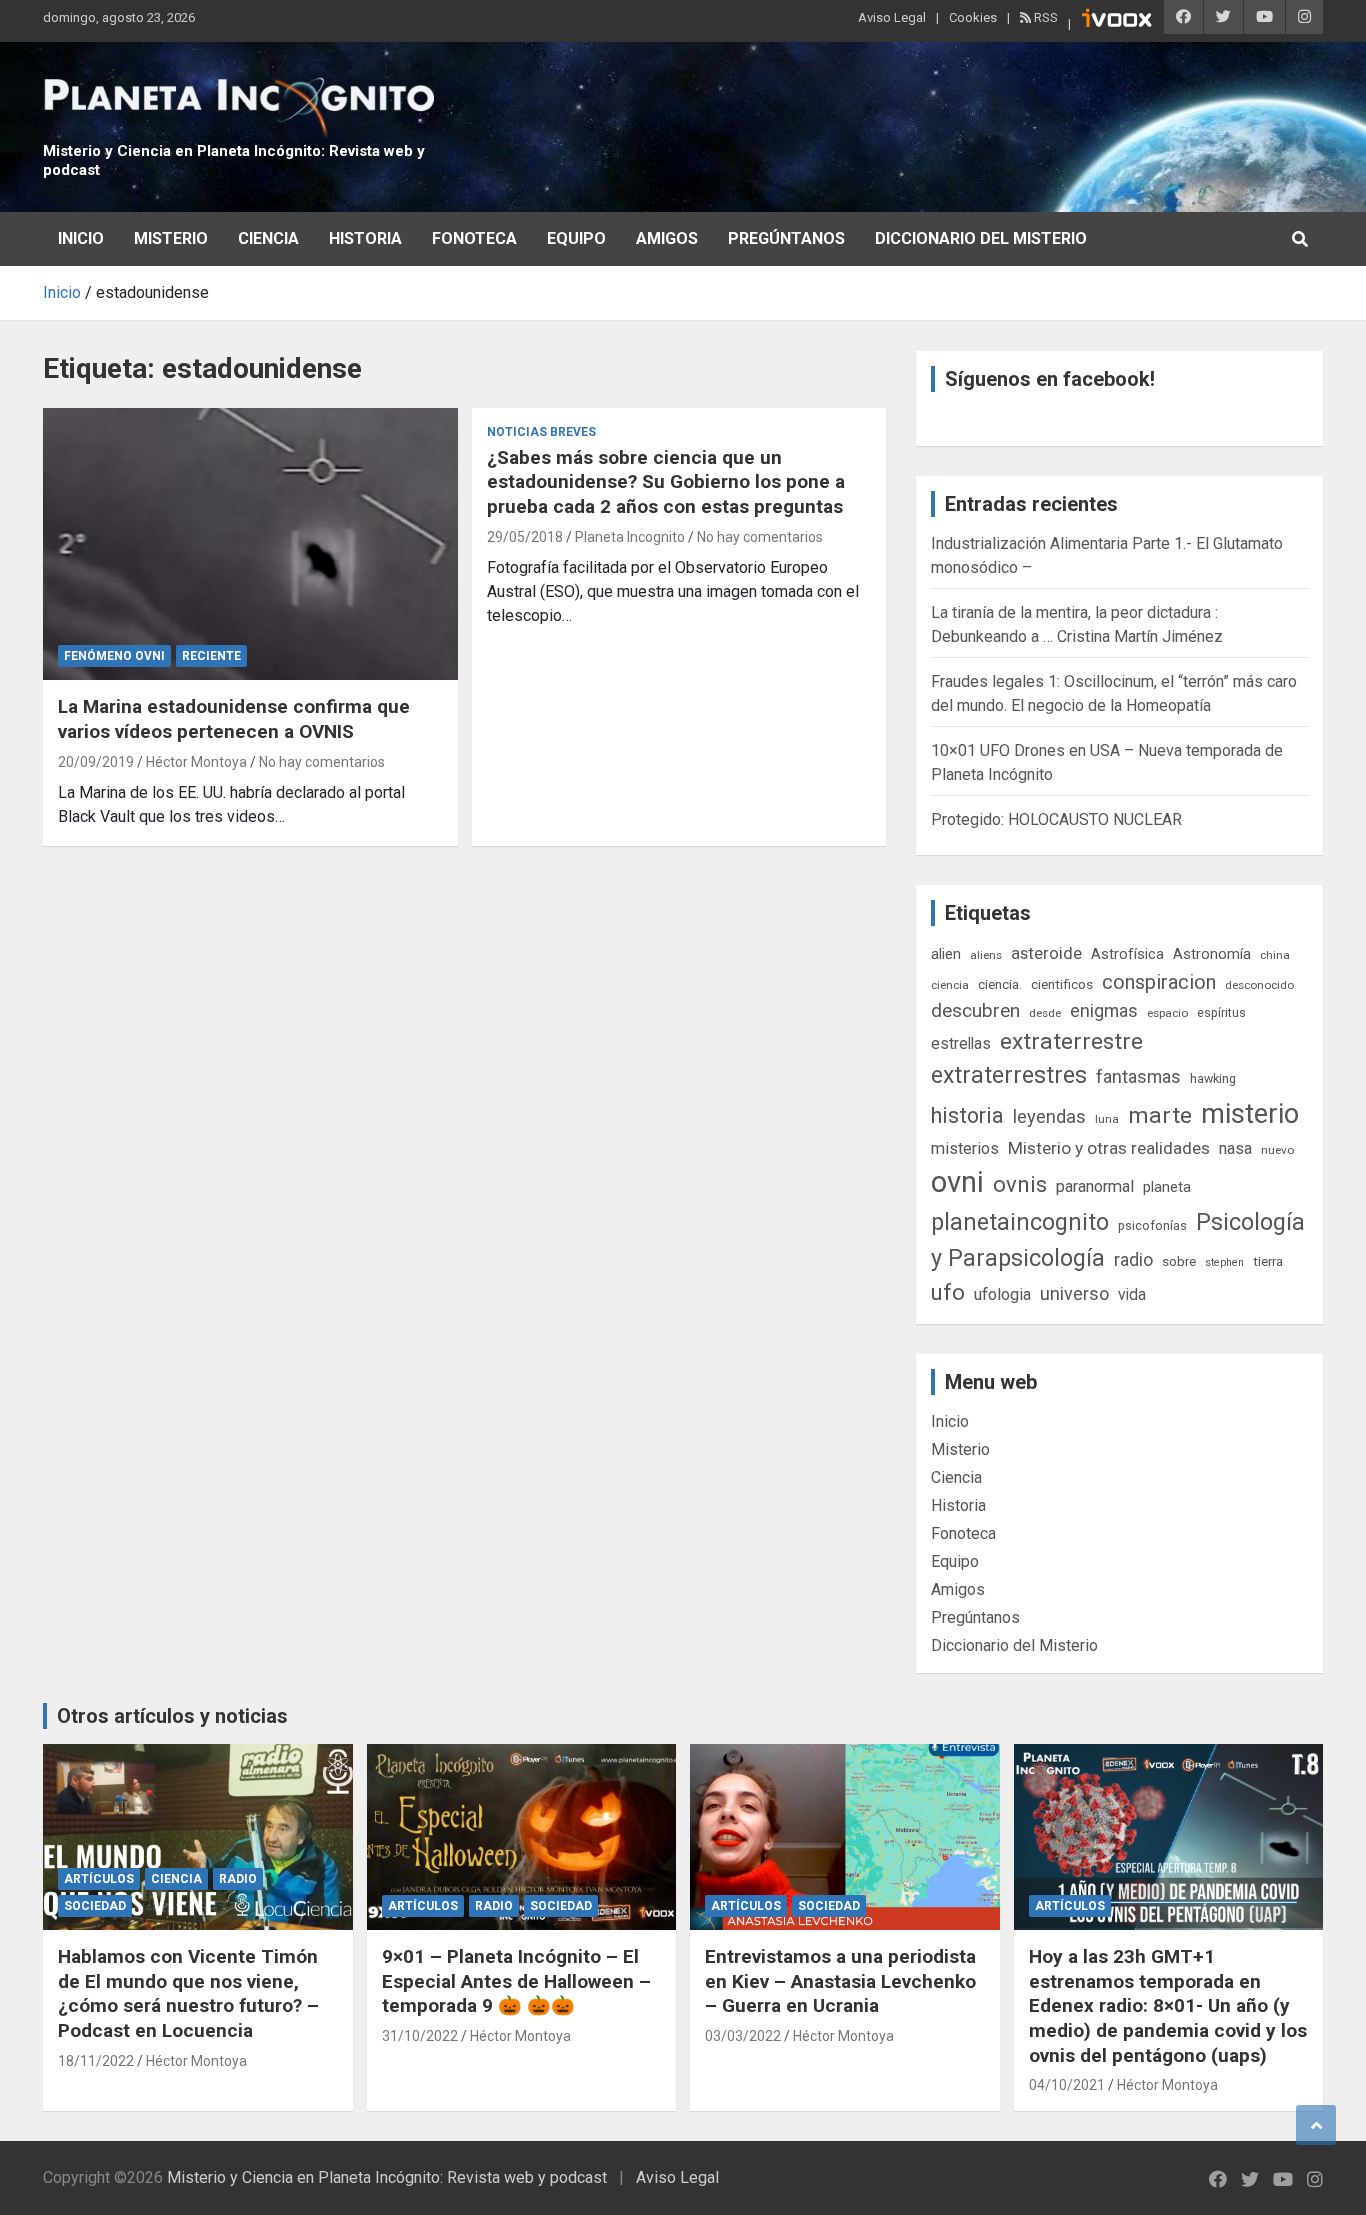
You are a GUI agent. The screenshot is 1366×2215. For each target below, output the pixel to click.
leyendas (1049, 1117)
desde (1045, 1013)
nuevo (1277, 1150)
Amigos (667, 238)
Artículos (99, 1879)
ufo (948, 1292)
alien (946, 954)
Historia (365, 238)
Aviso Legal (892, 17)
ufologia (1002, 1294)
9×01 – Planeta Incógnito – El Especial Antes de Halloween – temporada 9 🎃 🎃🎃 (516, 1981)
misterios (965, 1148)
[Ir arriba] (1316, 2125)
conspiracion (1159, 982)
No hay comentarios (322, 762)
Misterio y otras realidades (1109, 1148)
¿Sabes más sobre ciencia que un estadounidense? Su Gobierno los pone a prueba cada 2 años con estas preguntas (666, 482)
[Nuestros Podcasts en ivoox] (1117, 21)
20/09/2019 (96, 762)
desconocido (1259, 985)
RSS (1044, 17)
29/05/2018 (525, 537)
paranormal (1095, 1186)
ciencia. (1000, 984)
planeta (1167, 1187)
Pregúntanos (786, 238)
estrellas (961, 1044)
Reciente (211, 656)
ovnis (1020, 1184)
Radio (238, 1879)
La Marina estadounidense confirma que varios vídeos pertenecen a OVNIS (234, 719)
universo (1074, 1293)
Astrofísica (1127, 954)
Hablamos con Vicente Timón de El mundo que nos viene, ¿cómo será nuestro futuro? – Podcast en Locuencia (188, 1993)
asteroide (1046, 953)
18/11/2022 (96, 2061)
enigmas (1104, 1010)
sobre (1179, 1261)
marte (1160, 1115)
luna (1107, 1119)
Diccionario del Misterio (981, 238)
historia (967, 1115)
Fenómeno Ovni (114, 656)
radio (1133, 1259)
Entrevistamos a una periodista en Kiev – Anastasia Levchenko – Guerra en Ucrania (840, 1981)
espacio (1167, 1013)
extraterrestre (1071, 1041)
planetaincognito (1020, 1222)
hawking (1213, 1078)
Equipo (576, 238)
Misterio (171, 238)
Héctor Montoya (196, 762)
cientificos (1062, 984)
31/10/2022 (420, 2036)
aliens (986, 955)
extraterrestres (1009, 1075)
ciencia (950, 985)
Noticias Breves (541, 432)
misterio (1250, 1114)
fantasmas (1138, 1076)
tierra (1268, 1261)
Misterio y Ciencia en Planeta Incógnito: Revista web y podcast (387, 2177)
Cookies (973, 17)
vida (1132, 1295)
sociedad (95, 1906)
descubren (975, 1010)
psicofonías (1152, 1225)
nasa (1235, 1148)
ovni (957, 1182)
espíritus (1221, 1012)
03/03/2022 (743, 2036)
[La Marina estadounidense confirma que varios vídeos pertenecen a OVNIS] (250, 544)
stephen (1224, 1262)
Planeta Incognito (630, 537)
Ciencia (268, 238)
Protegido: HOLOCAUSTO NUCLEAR (1056, 819)
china (1275, 955)
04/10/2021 (1067, 2085)
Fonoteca (474, 238)
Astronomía (1212, 954)
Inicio (81, 238)
